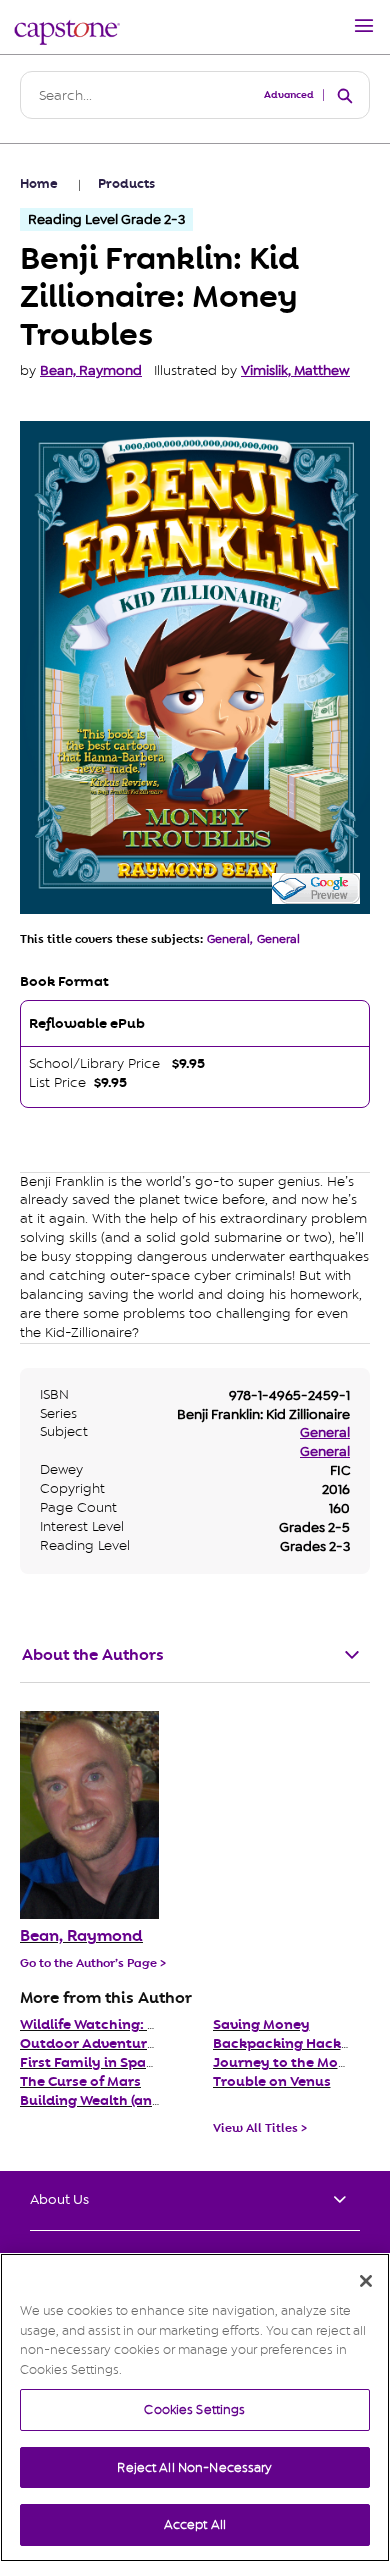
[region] (195, 2407)
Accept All (195, 2524)
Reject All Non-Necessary (194, 2467)
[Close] (366, 2281)
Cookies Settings (194, 2409)
